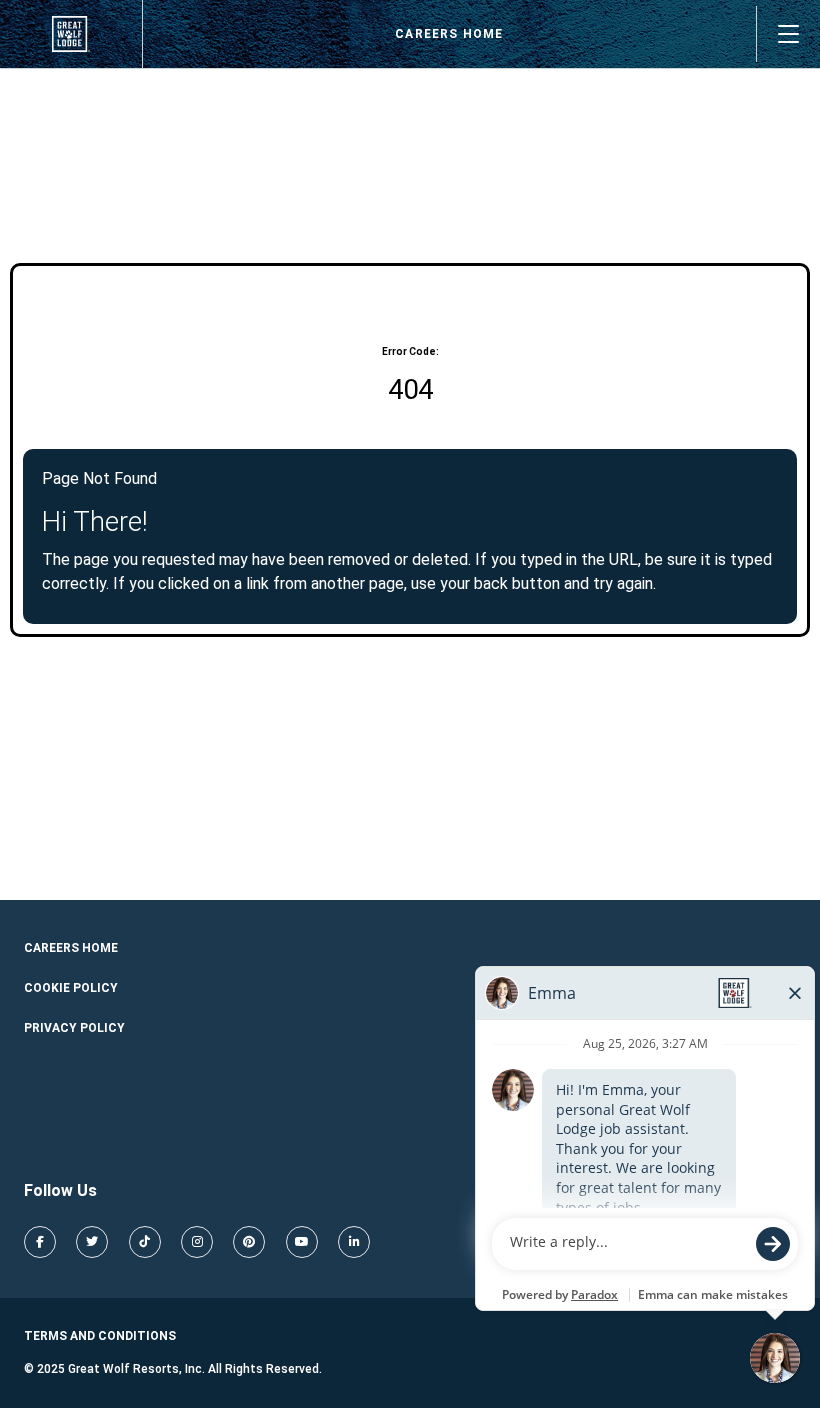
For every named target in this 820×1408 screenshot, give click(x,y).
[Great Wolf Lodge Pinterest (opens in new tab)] (249, 1242)
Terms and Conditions (100, 1336)
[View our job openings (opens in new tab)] (71, 34)
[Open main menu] (788, 34)
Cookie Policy (71, 988)
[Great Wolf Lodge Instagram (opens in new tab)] (197, 1242)
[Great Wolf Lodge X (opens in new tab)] (92, 1242)
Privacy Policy (74, 1028)
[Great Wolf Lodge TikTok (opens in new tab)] (145, 1242)
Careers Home (449, 34)
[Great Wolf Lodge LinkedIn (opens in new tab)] (354, 1242)
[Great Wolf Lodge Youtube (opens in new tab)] (302, 1242)
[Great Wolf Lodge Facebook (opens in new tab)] (40, 1242)
